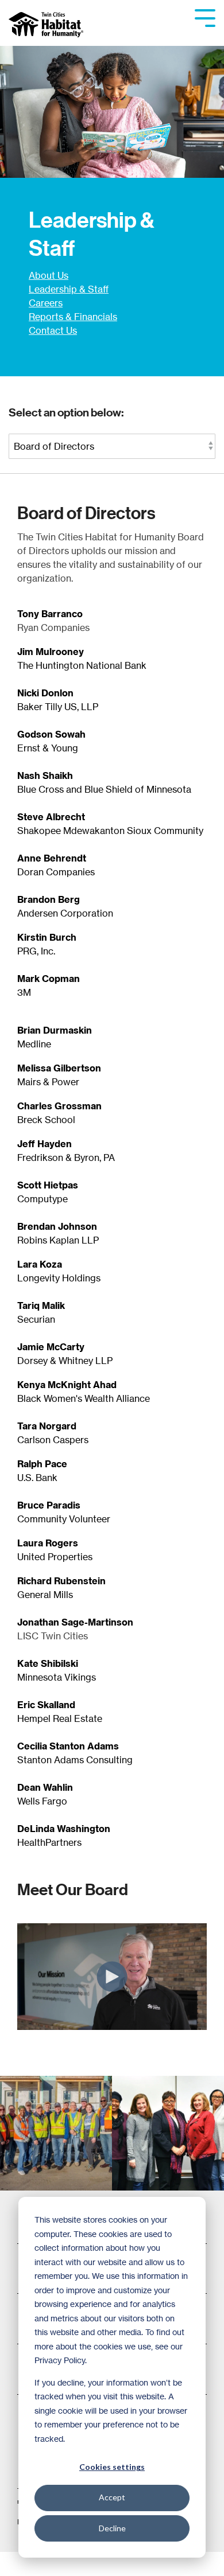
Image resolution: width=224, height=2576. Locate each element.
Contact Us (53, 330)
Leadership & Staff (69, 289)
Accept (112, 2497)
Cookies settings (112, 2467)
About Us (49, 275)
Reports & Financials (73, 317)
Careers (46, 303)
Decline (112, 2528)
